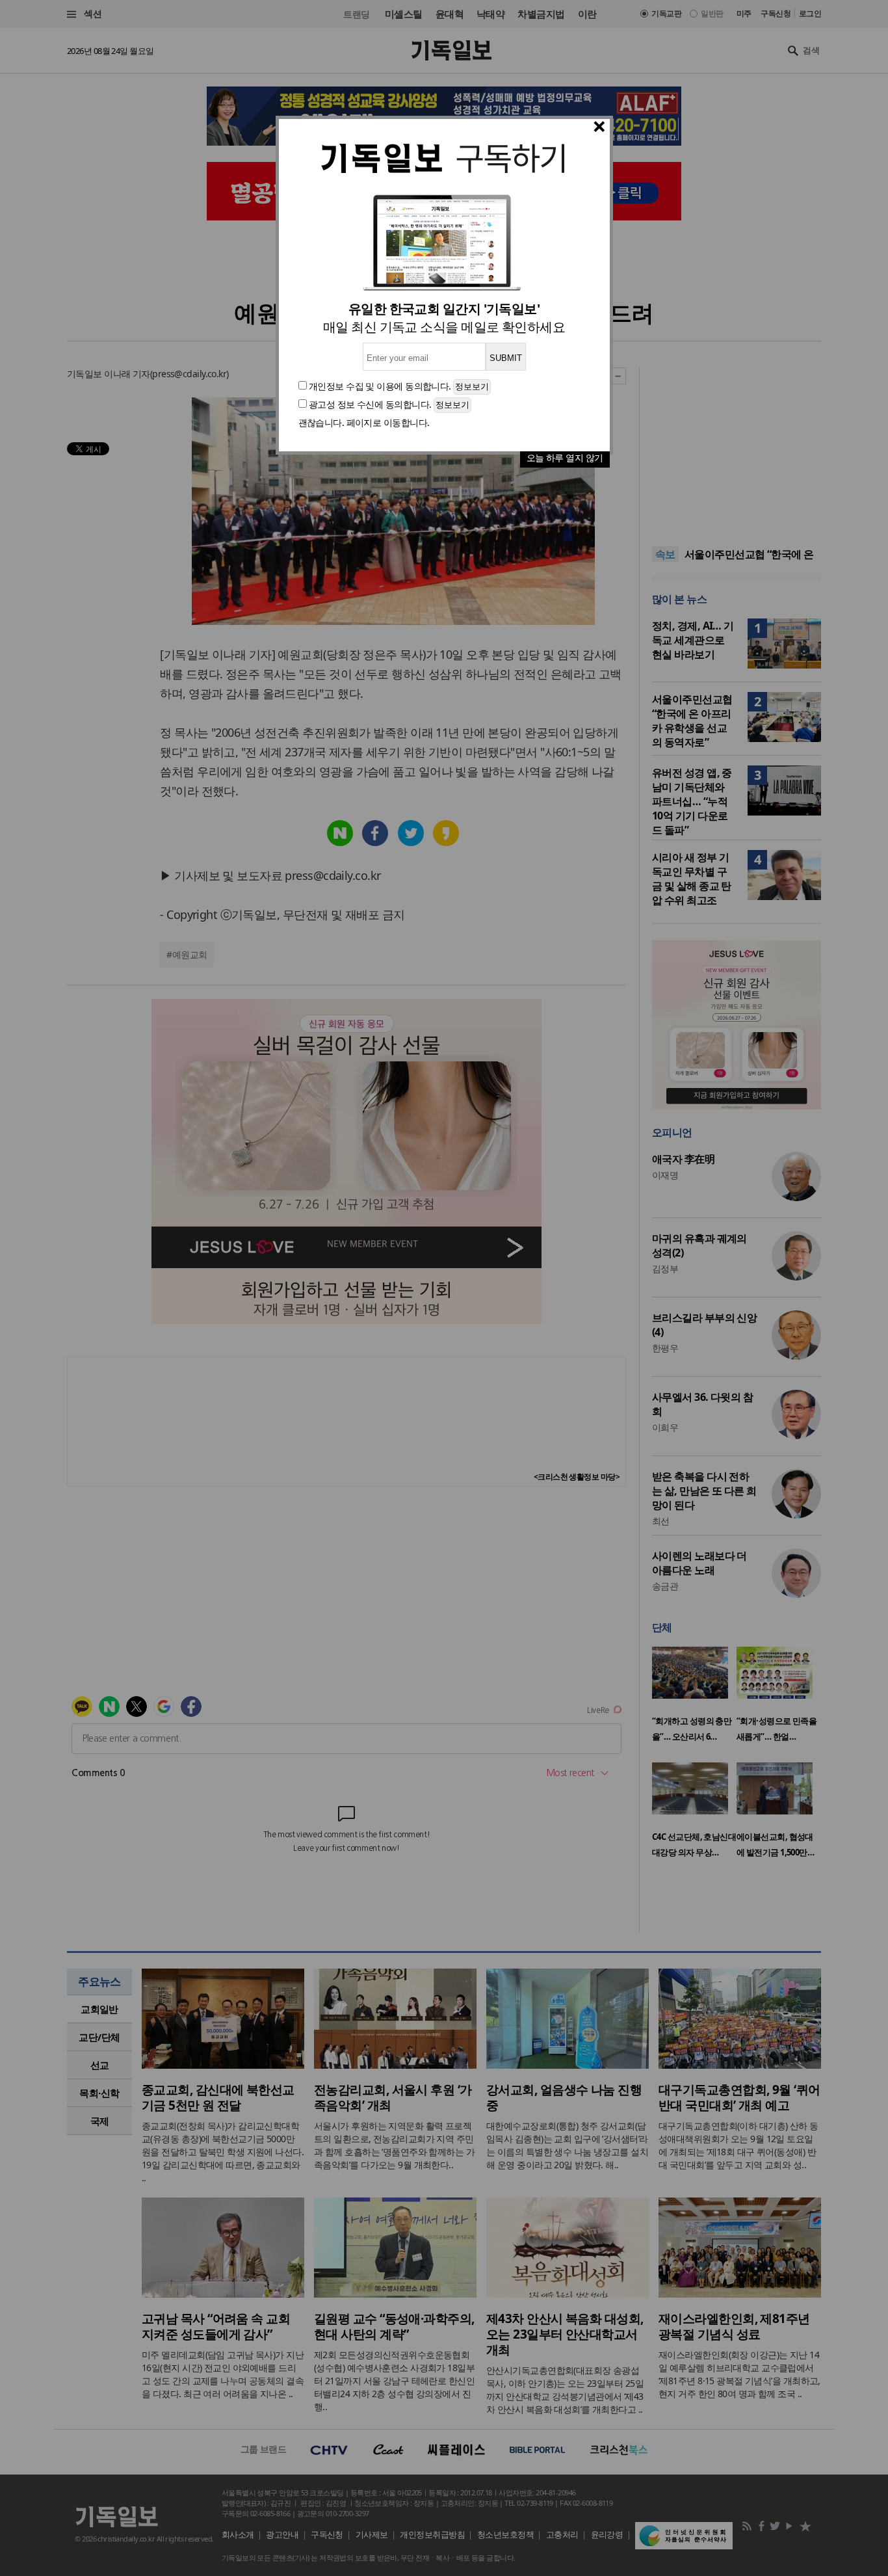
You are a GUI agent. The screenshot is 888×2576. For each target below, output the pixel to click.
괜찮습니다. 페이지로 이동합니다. (364, 422)
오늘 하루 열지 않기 (565, 458)
